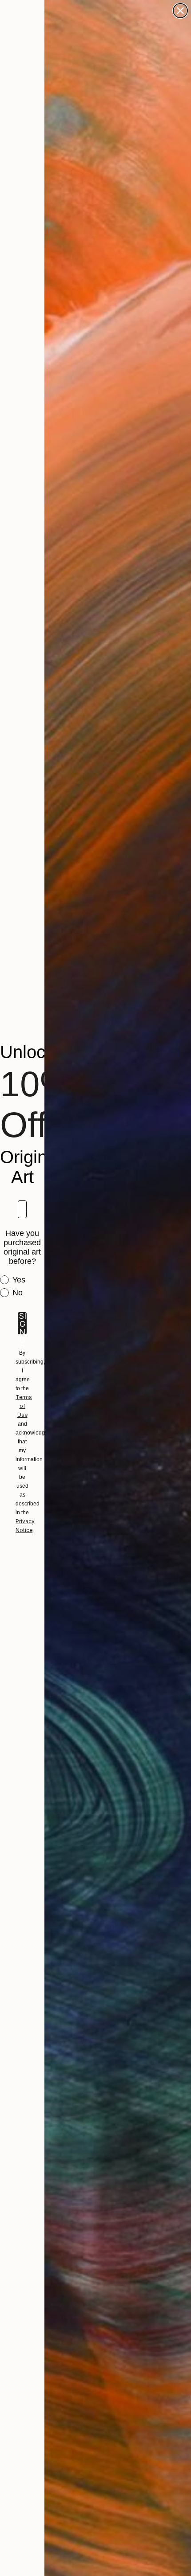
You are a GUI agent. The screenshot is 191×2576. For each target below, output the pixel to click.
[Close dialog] (180, 11)
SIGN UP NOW (22, 1323)
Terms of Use (24, 1406)
